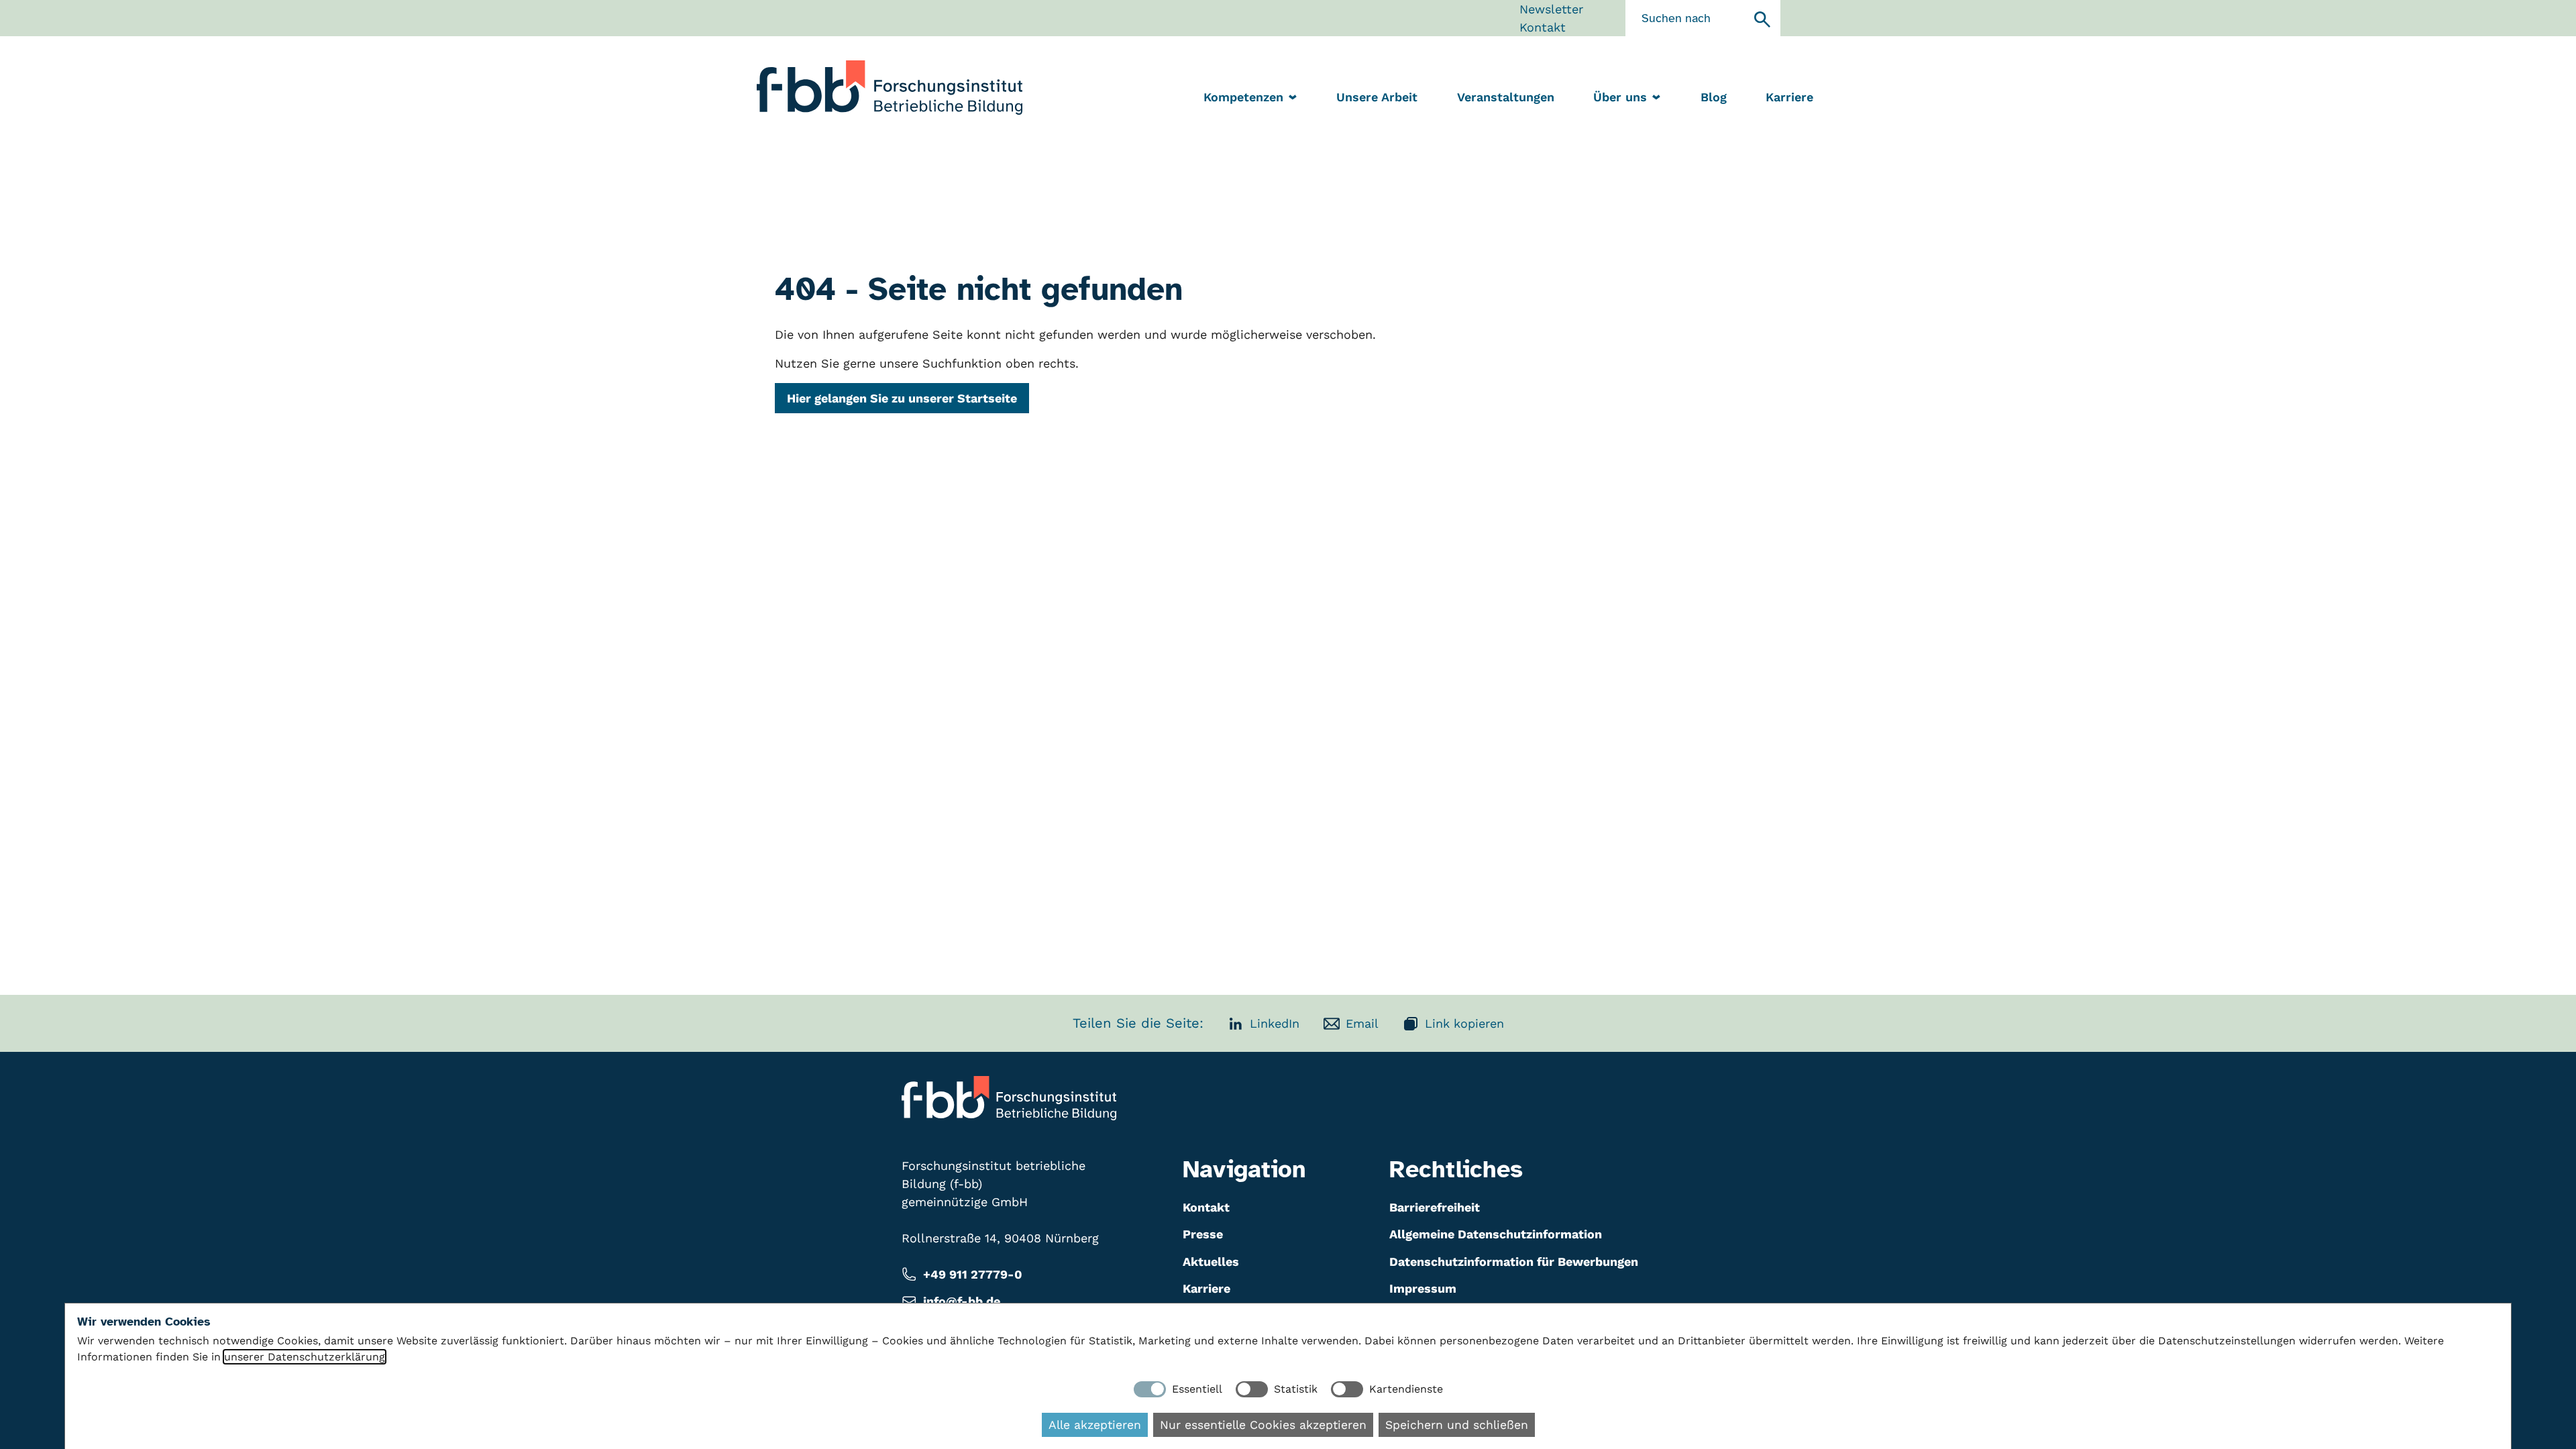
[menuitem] (1377, 98)
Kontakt (1543, 27)
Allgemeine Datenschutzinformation (1496, 1234)
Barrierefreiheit (1435, 1207)
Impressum (1423, 1288)
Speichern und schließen (1457, 1425)
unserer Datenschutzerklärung (305, 1357)
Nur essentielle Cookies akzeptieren (1263, 1425)
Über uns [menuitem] (1620, 97)
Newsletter (1551, 9)
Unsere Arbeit (1377, 97)
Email (1362, 1023)
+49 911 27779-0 (973, 1274)
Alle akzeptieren (1095, 1425)
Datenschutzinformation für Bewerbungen (1514, 1262)
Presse (1203, 1234)
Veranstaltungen (1506, 97)
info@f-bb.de (962, 1301)
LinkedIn (1275, 1023)
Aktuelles (1211, 1262)
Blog (1714, 97)
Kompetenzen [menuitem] (1243, 97)
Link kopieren (1464, 1023)
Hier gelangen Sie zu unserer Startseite (902, 398)
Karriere (1789, 97)
